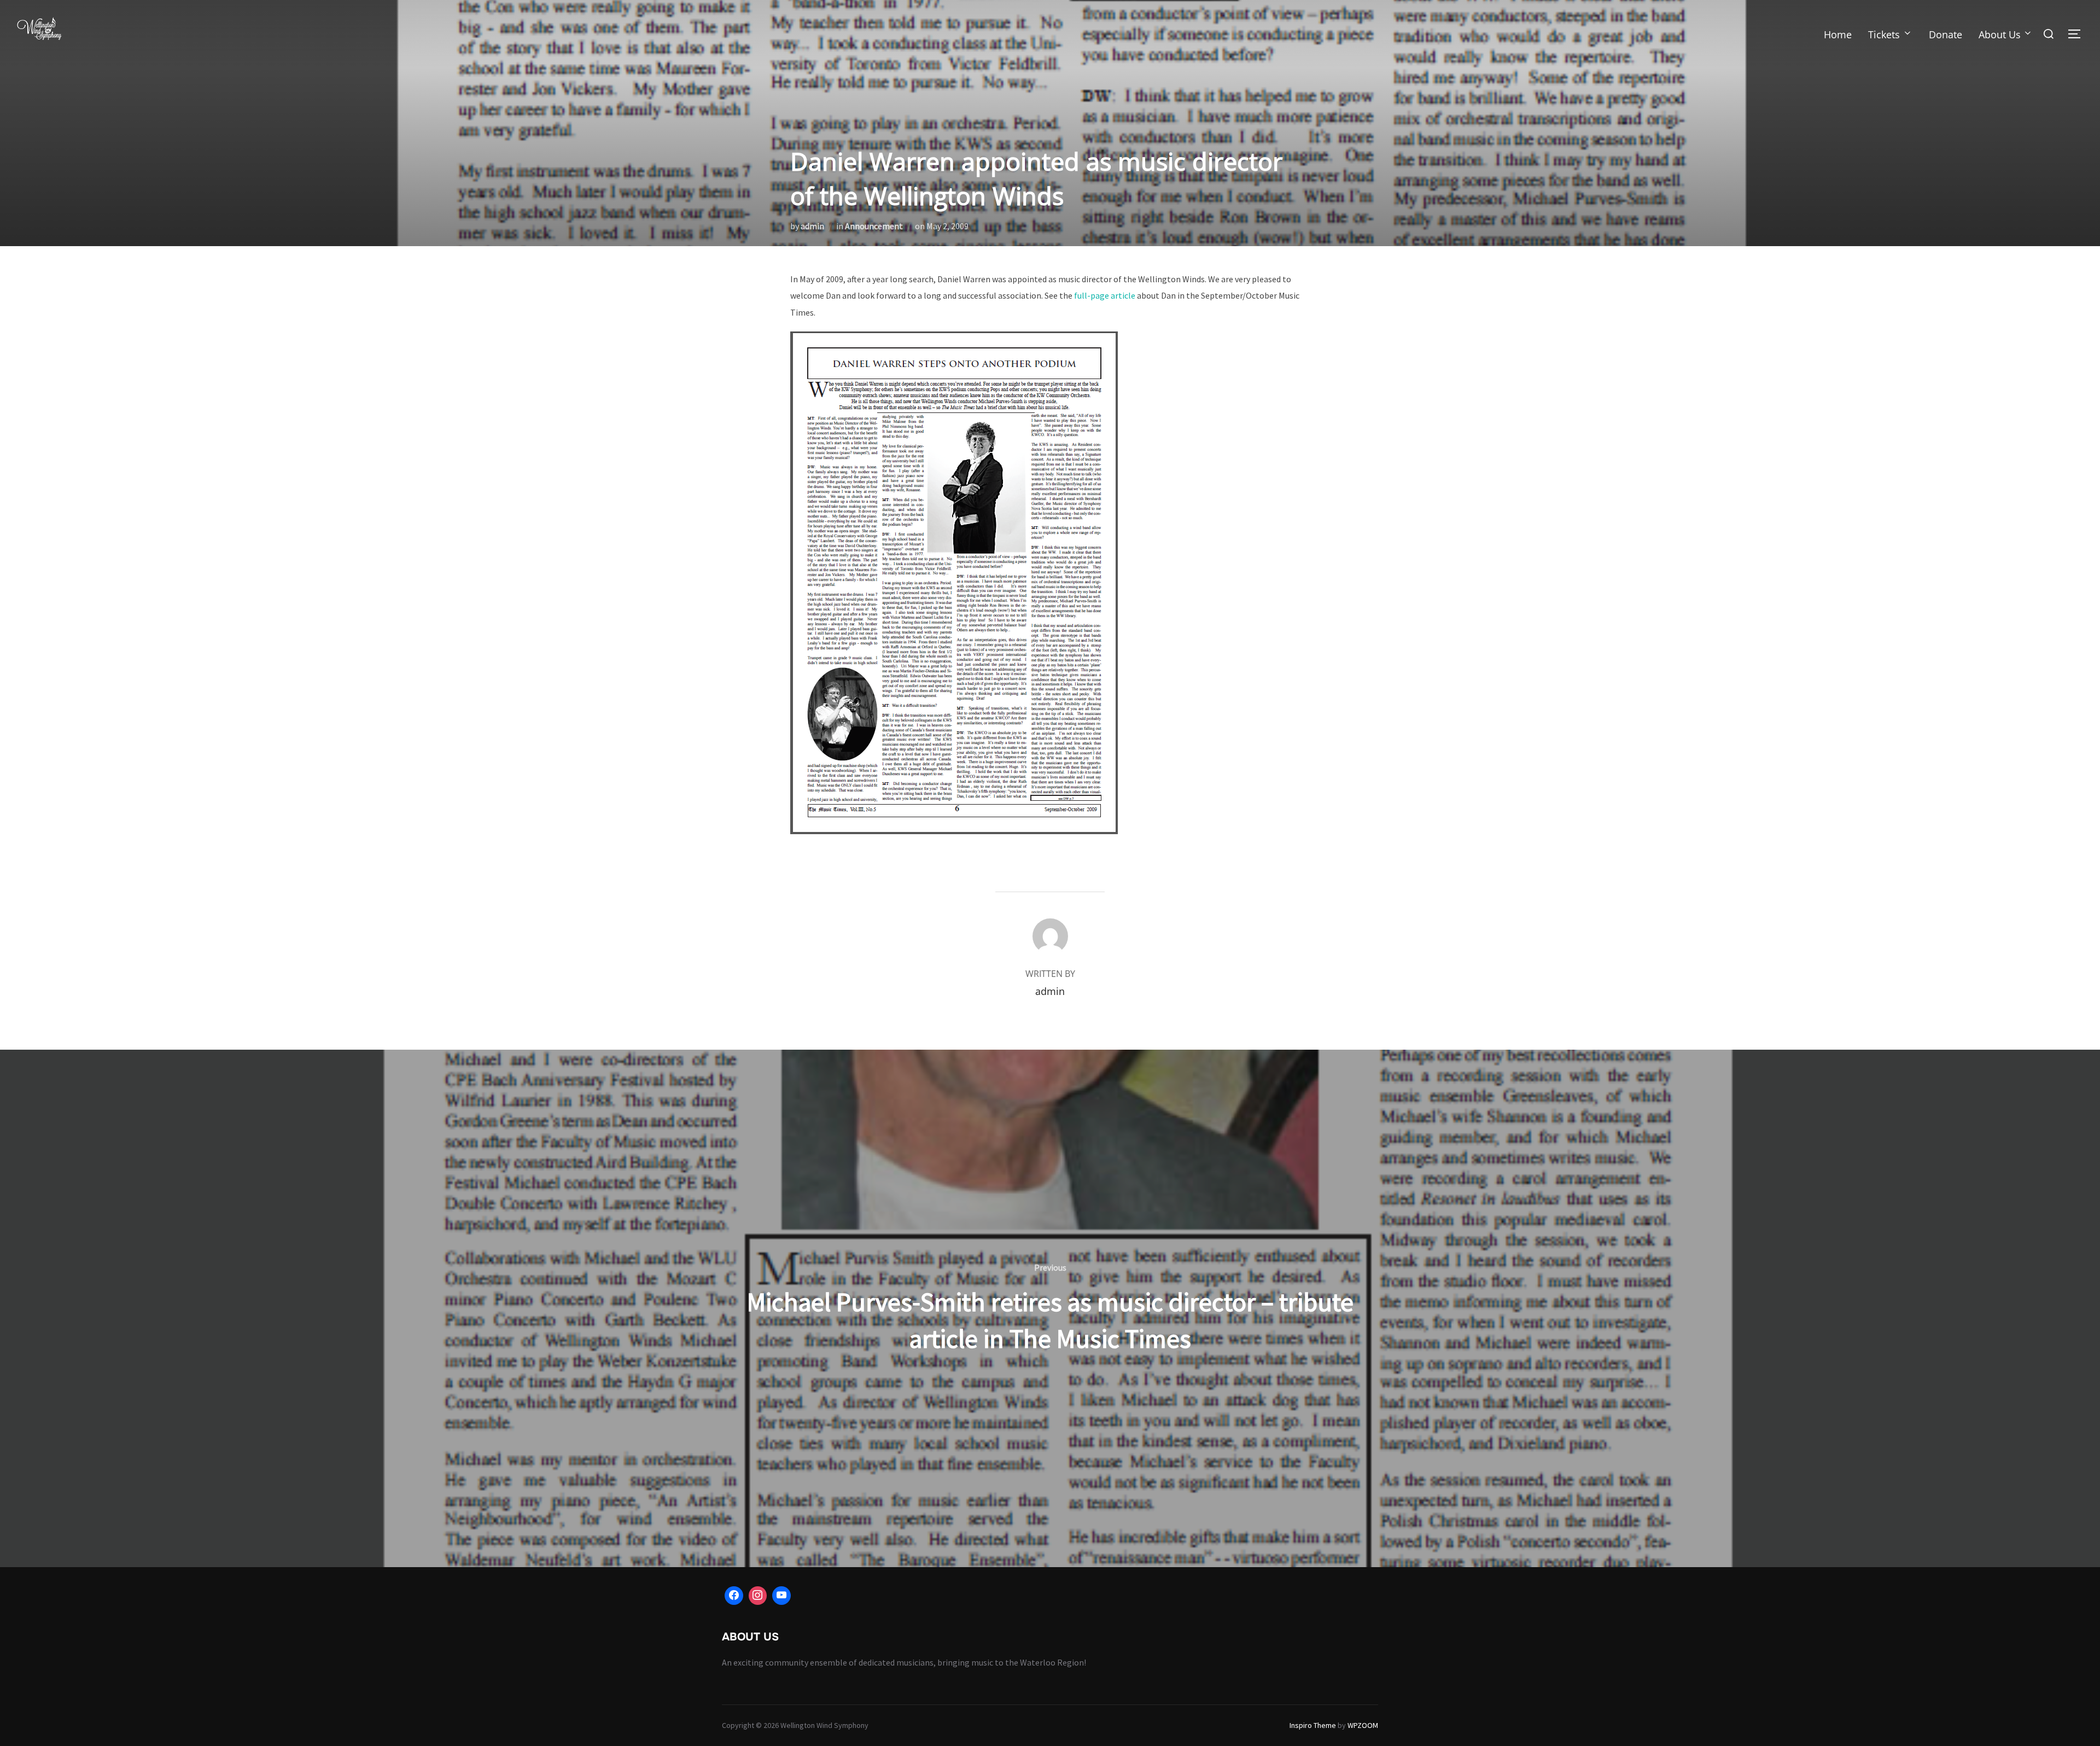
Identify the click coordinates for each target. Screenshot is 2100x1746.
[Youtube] (781, 1596)
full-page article (1105, 295)
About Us (2000, 34)
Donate (1946, 34)
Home (1838, 34)
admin (812, 226)
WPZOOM (1363, 1725)
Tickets (1884, 34)
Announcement (874, 226)
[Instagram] (758, 1596)
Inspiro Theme (1313, 1725)
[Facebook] (734, 1596)
